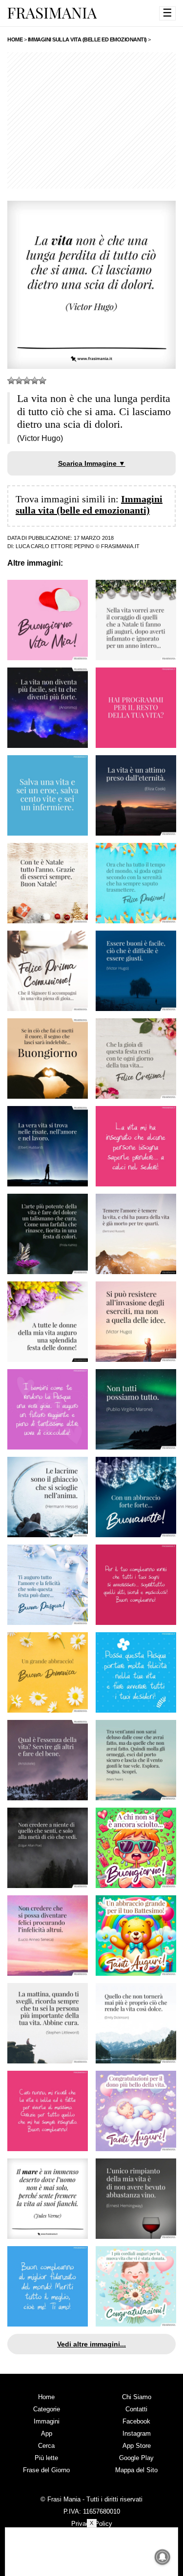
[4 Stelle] (35, 381)
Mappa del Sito (136, 2470)
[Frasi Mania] (52, 13)
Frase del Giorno (46, 2470)
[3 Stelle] (27, 381)
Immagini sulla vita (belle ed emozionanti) (89, 505)
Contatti (136, 2409)
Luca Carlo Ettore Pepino (55, 546)
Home (46, 2397)
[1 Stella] (11, 381)
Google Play (136, 2458)
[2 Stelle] (19, 381)
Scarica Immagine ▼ (92, 463)
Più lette (46, 2458)
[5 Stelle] (42, 381)
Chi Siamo (137, 2397)
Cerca (46, 2446)
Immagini (47, 2421)
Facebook (136, 2421)
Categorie (47, 2409)
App (47, 2433)
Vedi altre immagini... (91, 2344)
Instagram (137, 2433)
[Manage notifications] (163, 2557)
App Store (137, 2446)
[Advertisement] (91, 120)
